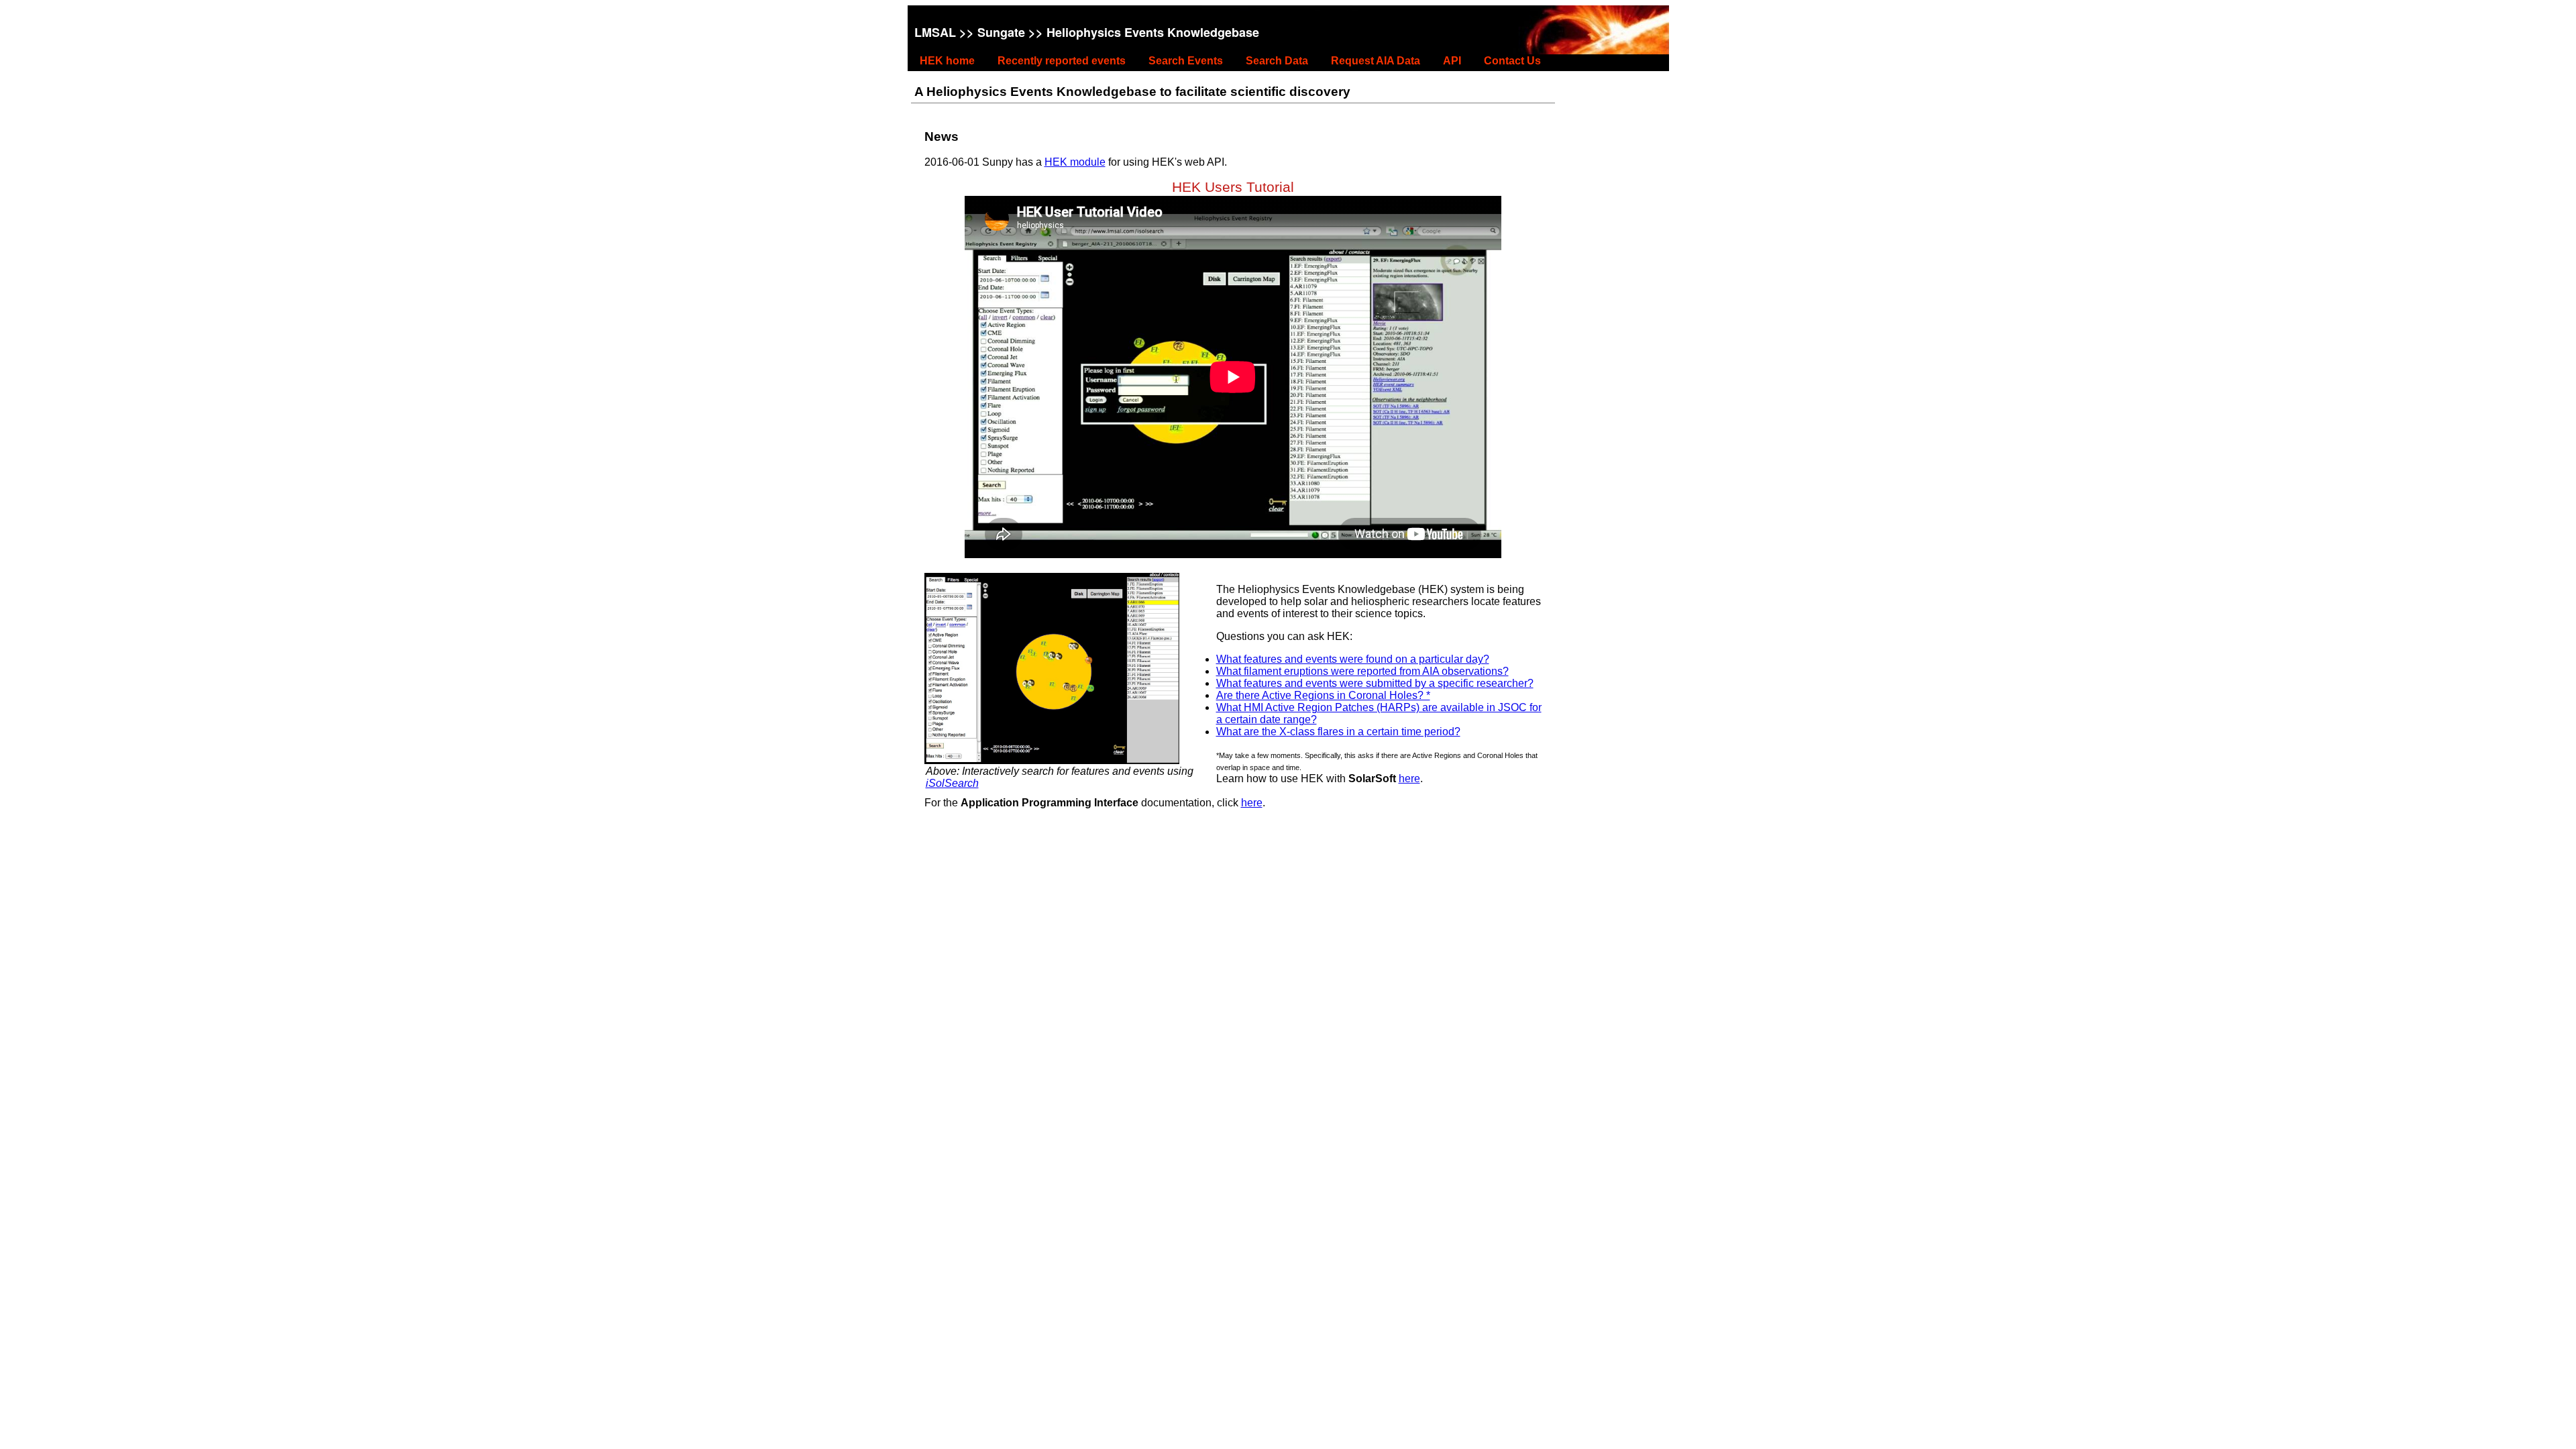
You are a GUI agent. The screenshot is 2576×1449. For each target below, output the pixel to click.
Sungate (1001, 32)
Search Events (1186, 61)
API (1452, 61)
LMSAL (935, 32)
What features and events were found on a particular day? (1353, 659)
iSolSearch (952, 783)
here (1409, 779)
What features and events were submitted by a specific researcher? (1375, 683)
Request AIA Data (1376, 61)
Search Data (1277, 61)
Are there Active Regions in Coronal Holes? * (1323, 695)
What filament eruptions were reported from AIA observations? (1362, 671)
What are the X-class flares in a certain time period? (1338, 732)
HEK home (947, 61)
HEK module (1075, 162)
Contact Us (1512, 61)
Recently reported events (1062, 61)
